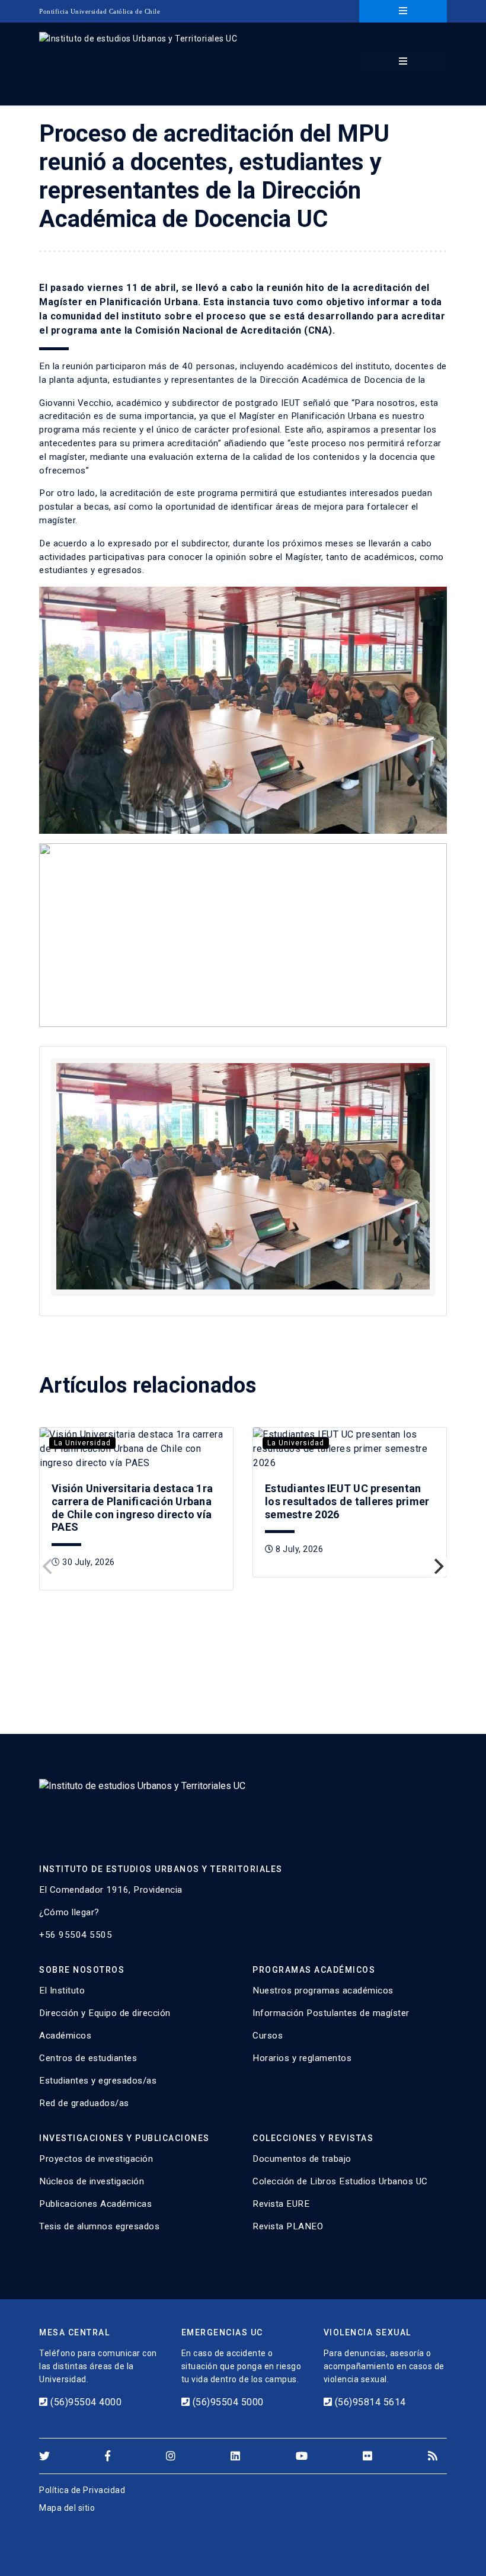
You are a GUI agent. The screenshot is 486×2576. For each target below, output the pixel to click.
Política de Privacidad (82, 2490)
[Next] (437, 1566)
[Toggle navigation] (403, 11)
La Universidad (82, 1443)
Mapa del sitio (67, 2508)
